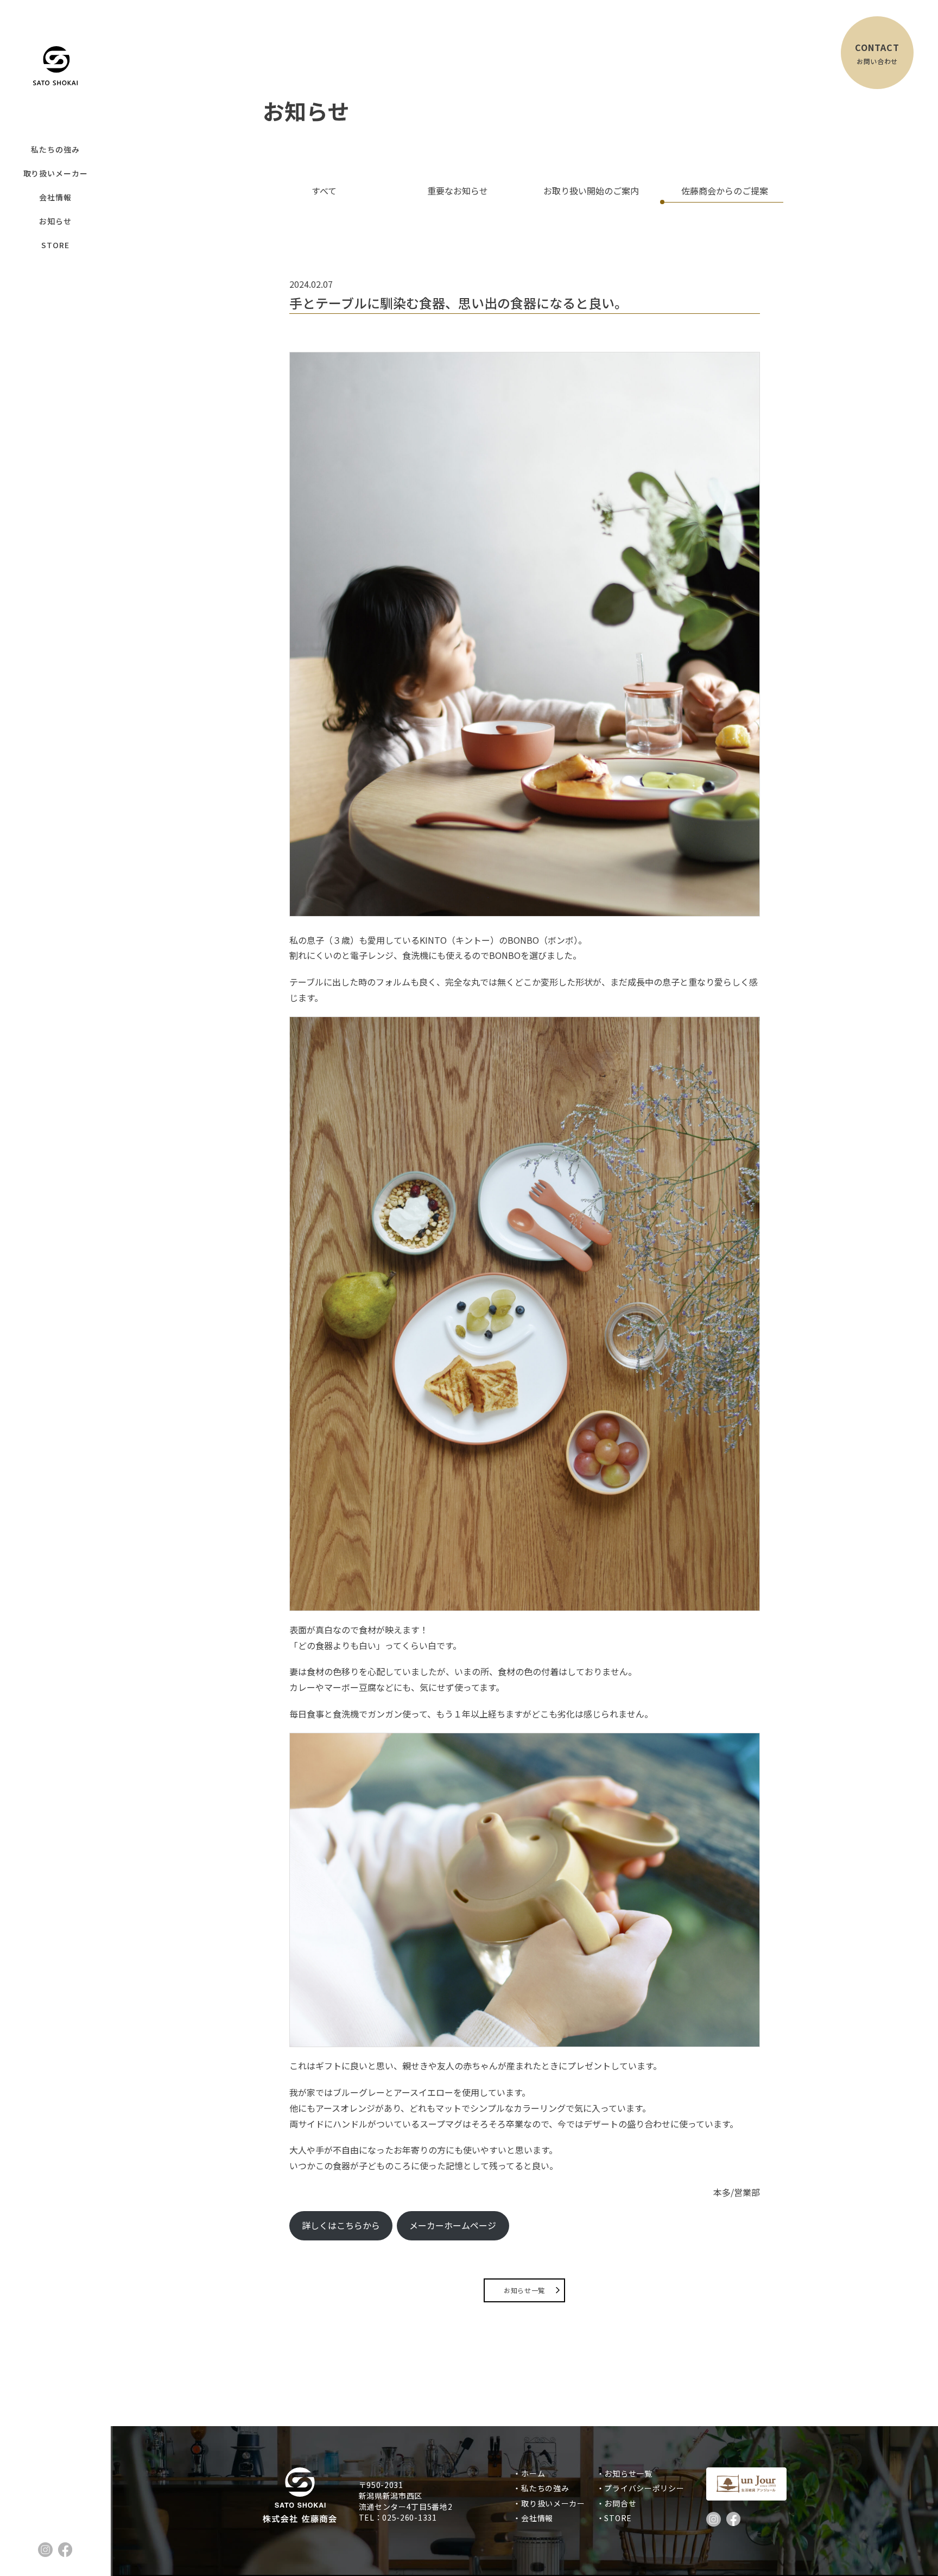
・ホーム (533, 2473)
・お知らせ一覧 (628, 2473)
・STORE (618, 2518)
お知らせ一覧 (524, 2290)
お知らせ (55, 221)
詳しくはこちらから (341, 2225)
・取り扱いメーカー (553, 2503)
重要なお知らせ (458, 191)
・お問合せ (620, 2503)
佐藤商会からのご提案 (725, 191)
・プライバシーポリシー (644, 2488)
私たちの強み (55, 149)
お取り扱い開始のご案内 (591, 191)
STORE (55, 245)
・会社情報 (537, 2518)
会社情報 (55, 197)
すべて (324, 191)
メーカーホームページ (453, 2225)
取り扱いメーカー (56, 173)
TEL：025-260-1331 (398, 2517)
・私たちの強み (545, 2488)
